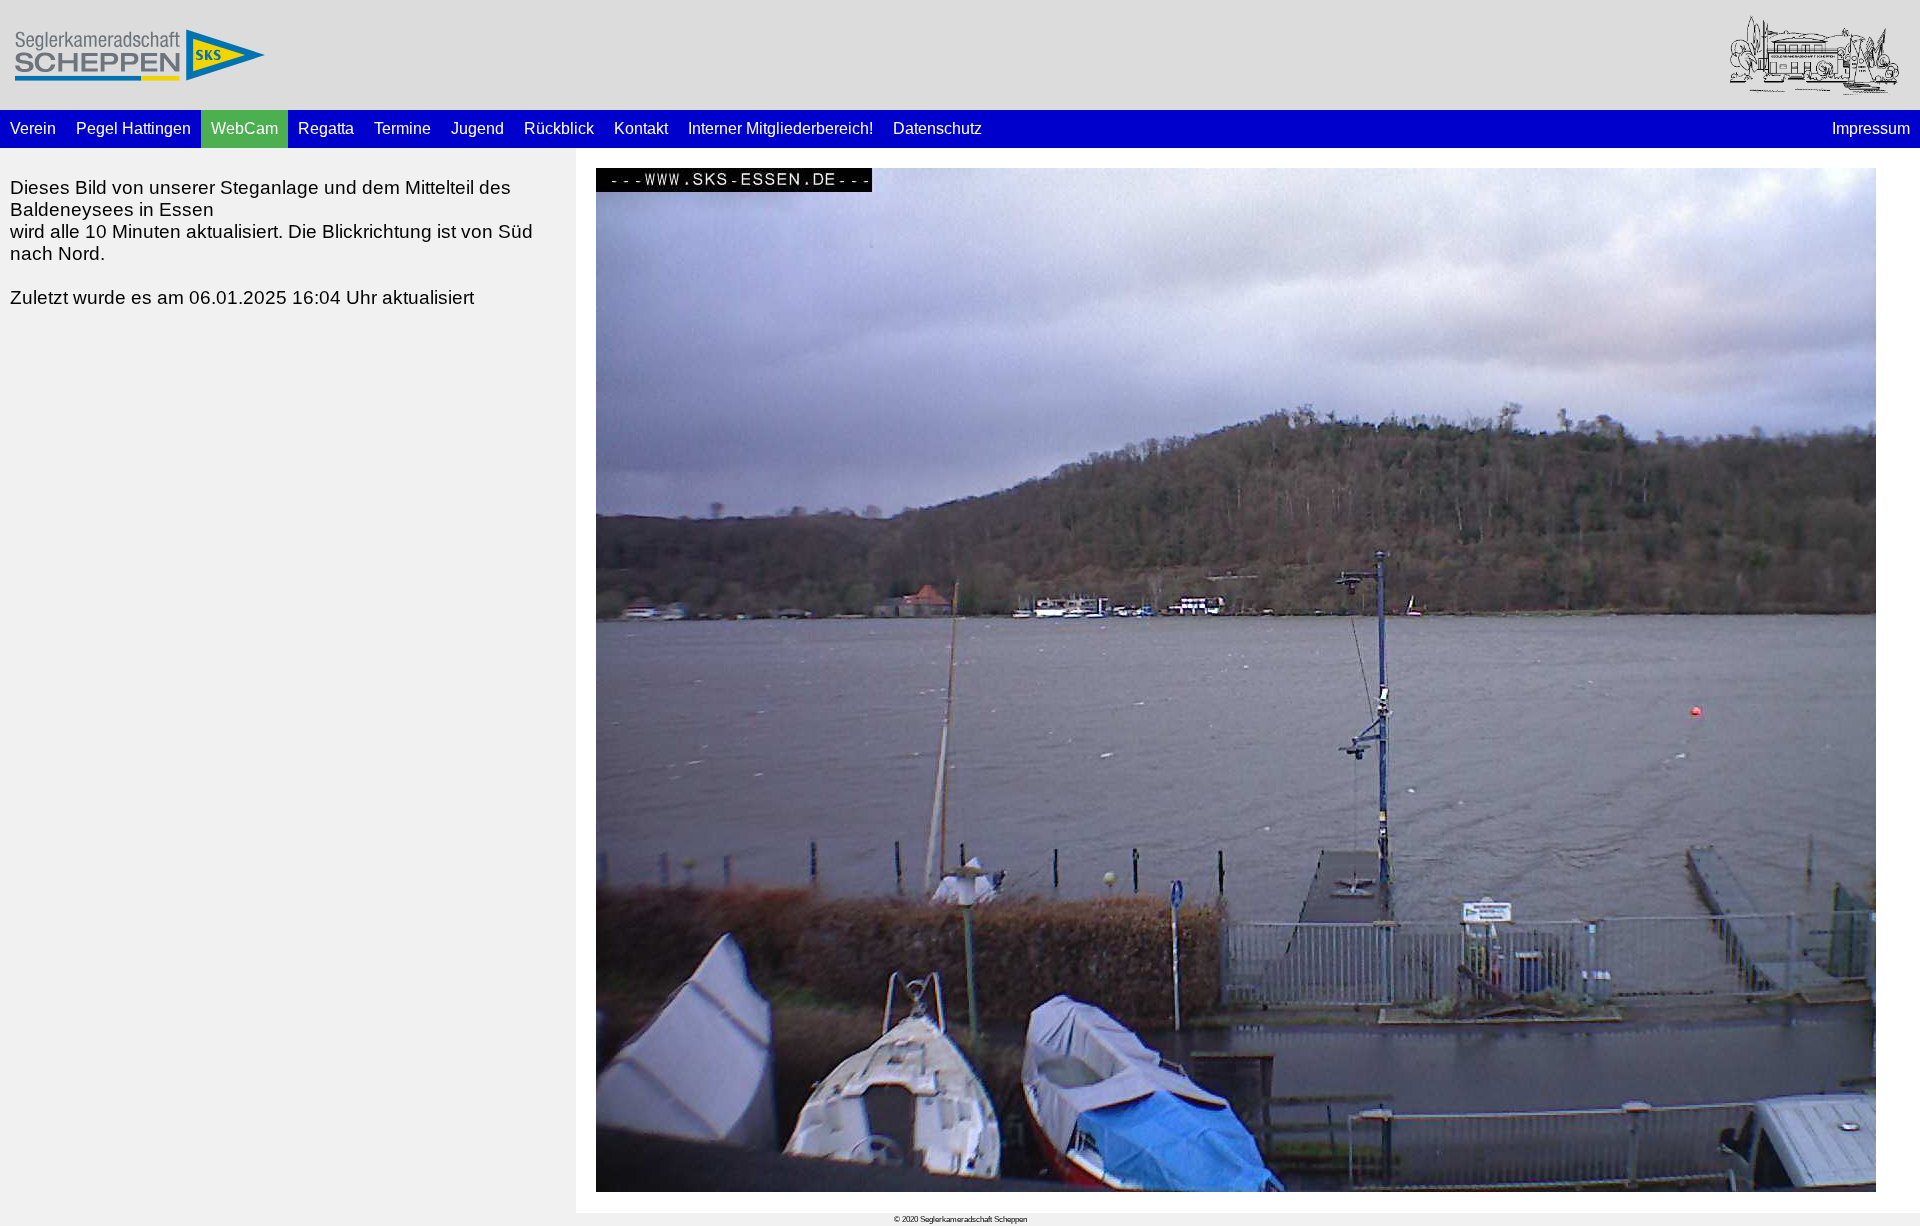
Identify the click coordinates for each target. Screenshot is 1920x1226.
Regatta (326, 128)
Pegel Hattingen (133, 128)
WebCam (244, 128)
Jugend (477, 128)
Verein (33, 128)
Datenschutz (937, 128)
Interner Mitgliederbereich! (780, 128)
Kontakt (641, 128)
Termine (402, 128)
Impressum (1871, 128)
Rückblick (559, 128)
